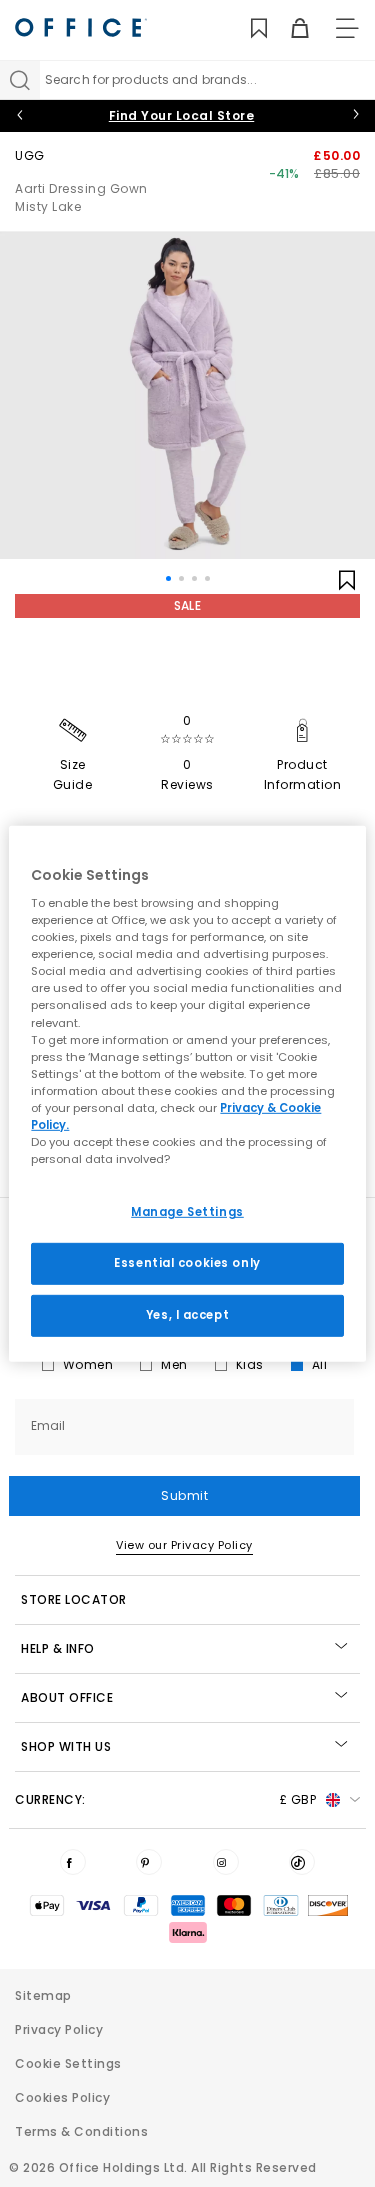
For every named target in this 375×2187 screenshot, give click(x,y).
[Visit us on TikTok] (302, 1862)
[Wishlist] (247, 28)
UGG (30, 155)
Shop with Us (66, 1746)
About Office (67, 1697)
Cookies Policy (62, 2097)
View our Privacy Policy (184, 1545)
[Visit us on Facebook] (73, 1862)
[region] (187, 1093)
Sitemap (43, 1995)
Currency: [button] (165, 1799)
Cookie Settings (68, 2063)
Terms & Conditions (81, 2131)
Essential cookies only (187, 1263)
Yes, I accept (187, 1315)
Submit (184, 1495)
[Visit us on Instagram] (226, 1862)
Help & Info (58, 1648)
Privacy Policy (59, 2029)
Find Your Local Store (182, 115)
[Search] (20, 80)
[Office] (81, 27)
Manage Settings (187, 1212)
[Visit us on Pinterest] (149, 1862)
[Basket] (288, 28)
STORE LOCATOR (74, 1599)
